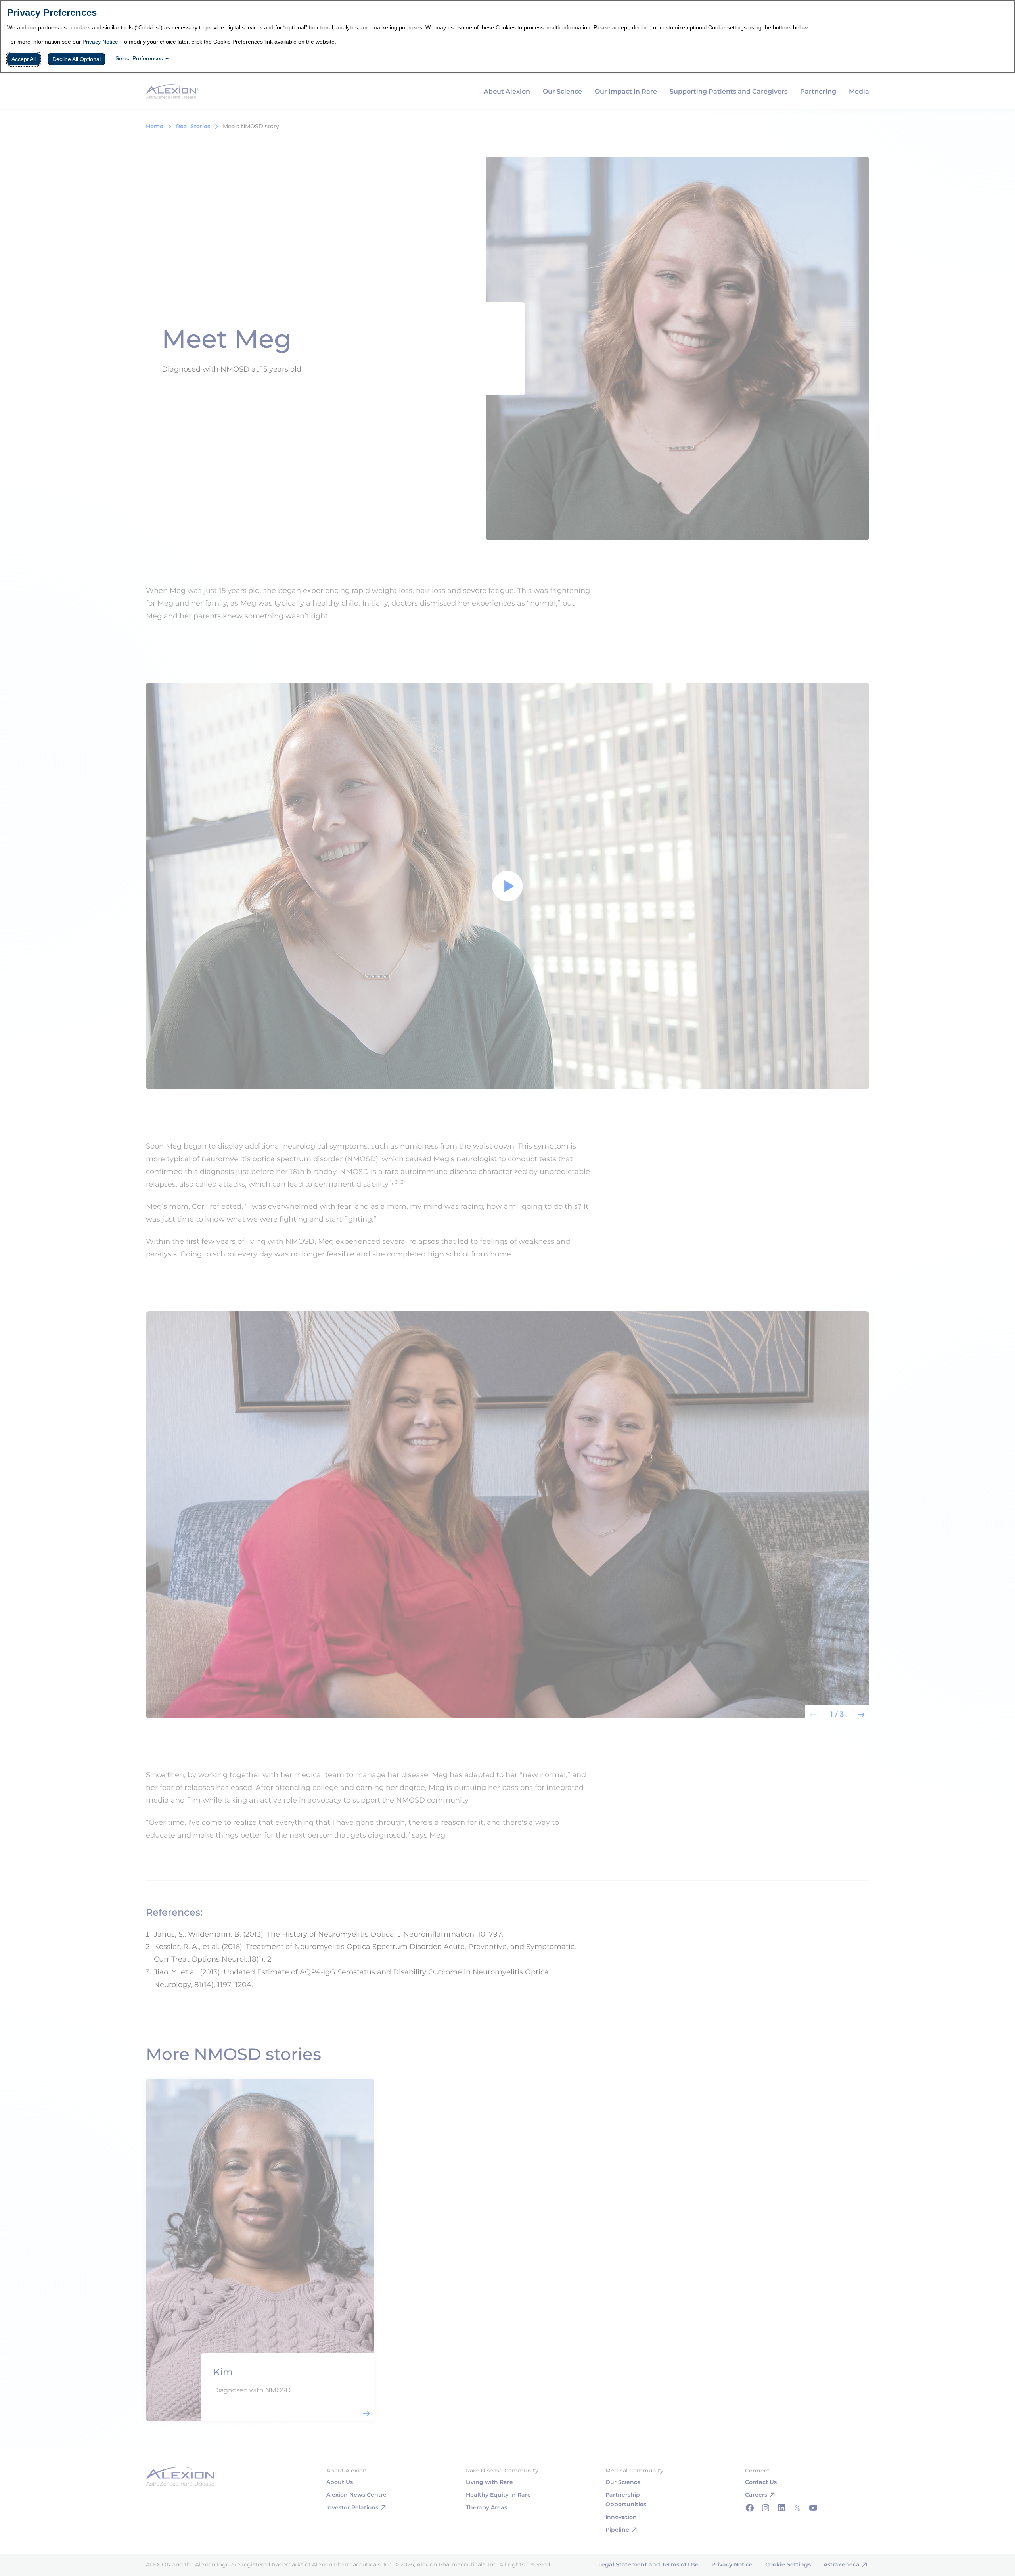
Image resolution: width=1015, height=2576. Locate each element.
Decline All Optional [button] (77, 59)
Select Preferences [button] (139, 58)
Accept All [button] (24, 59)
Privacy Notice (100, 42)
